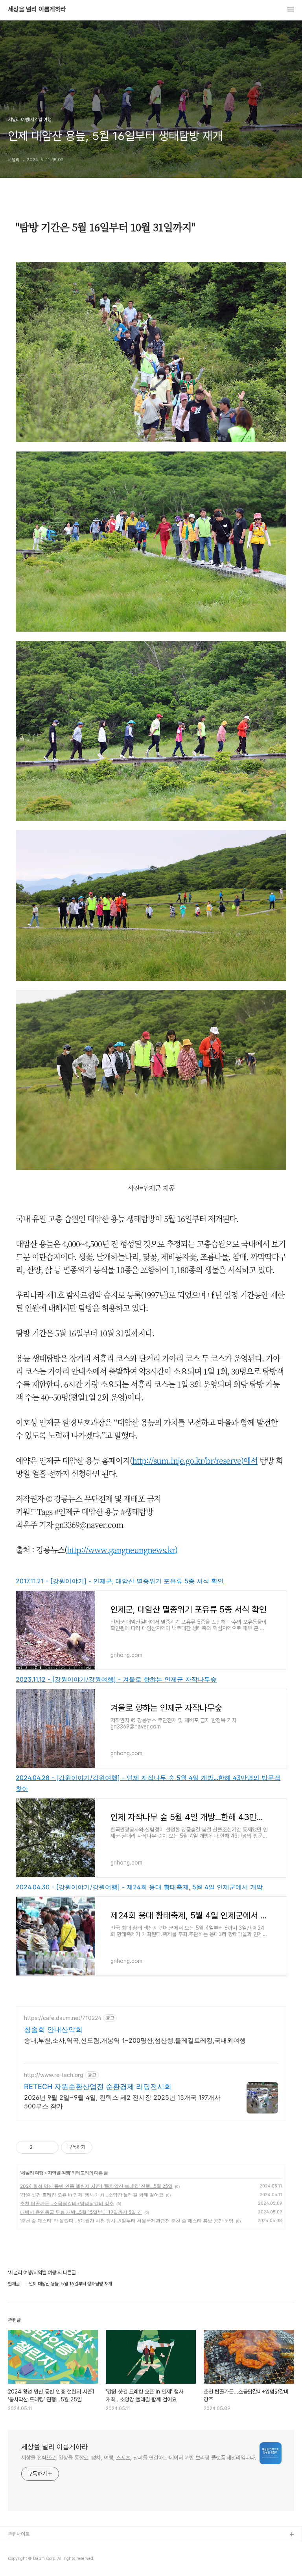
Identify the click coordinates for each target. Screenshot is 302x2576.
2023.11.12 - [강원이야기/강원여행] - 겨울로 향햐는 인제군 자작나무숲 (116, 1679)
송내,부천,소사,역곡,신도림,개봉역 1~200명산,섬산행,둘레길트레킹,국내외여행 (135, 2040)
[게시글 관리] (50, 2147)
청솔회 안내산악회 (53, 2030)
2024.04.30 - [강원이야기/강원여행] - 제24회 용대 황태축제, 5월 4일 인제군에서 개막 (139, 1887)
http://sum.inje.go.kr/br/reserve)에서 (195, 1460)
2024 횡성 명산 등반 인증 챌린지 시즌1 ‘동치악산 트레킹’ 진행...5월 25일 (96, 2186)
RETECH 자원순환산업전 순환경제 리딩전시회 (98, 2087)
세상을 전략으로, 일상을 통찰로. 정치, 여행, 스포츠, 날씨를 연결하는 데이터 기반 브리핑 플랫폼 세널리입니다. (139, 2458)
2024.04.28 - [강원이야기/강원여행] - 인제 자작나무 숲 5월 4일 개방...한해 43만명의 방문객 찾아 (148, 1783)
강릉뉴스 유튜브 (24, 2560)
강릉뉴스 (17, 2547)
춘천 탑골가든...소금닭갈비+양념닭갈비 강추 (67, 2203)
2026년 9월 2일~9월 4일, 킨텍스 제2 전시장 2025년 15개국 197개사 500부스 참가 (122, 2102)
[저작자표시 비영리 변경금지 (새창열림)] (103, 2147)
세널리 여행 (32, 2173)
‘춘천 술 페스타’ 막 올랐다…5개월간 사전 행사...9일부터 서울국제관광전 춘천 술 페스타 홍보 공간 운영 (127, 2221)
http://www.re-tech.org (54, 2075)
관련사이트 (19, 2534)
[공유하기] (40, 2147)
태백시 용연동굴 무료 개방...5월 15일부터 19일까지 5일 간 (81, 2212)
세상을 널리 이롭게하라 (37, 9)
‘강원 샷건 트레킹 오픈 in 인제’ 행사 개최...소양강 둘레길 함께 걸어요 (92, 2195)
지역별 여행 (59, 2173)
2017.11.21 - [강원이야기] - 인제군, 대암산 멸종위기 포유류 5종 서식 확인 (120, 1581)
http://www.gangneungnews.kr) (122, 1550)
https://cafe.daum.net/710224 (63, 2018)
